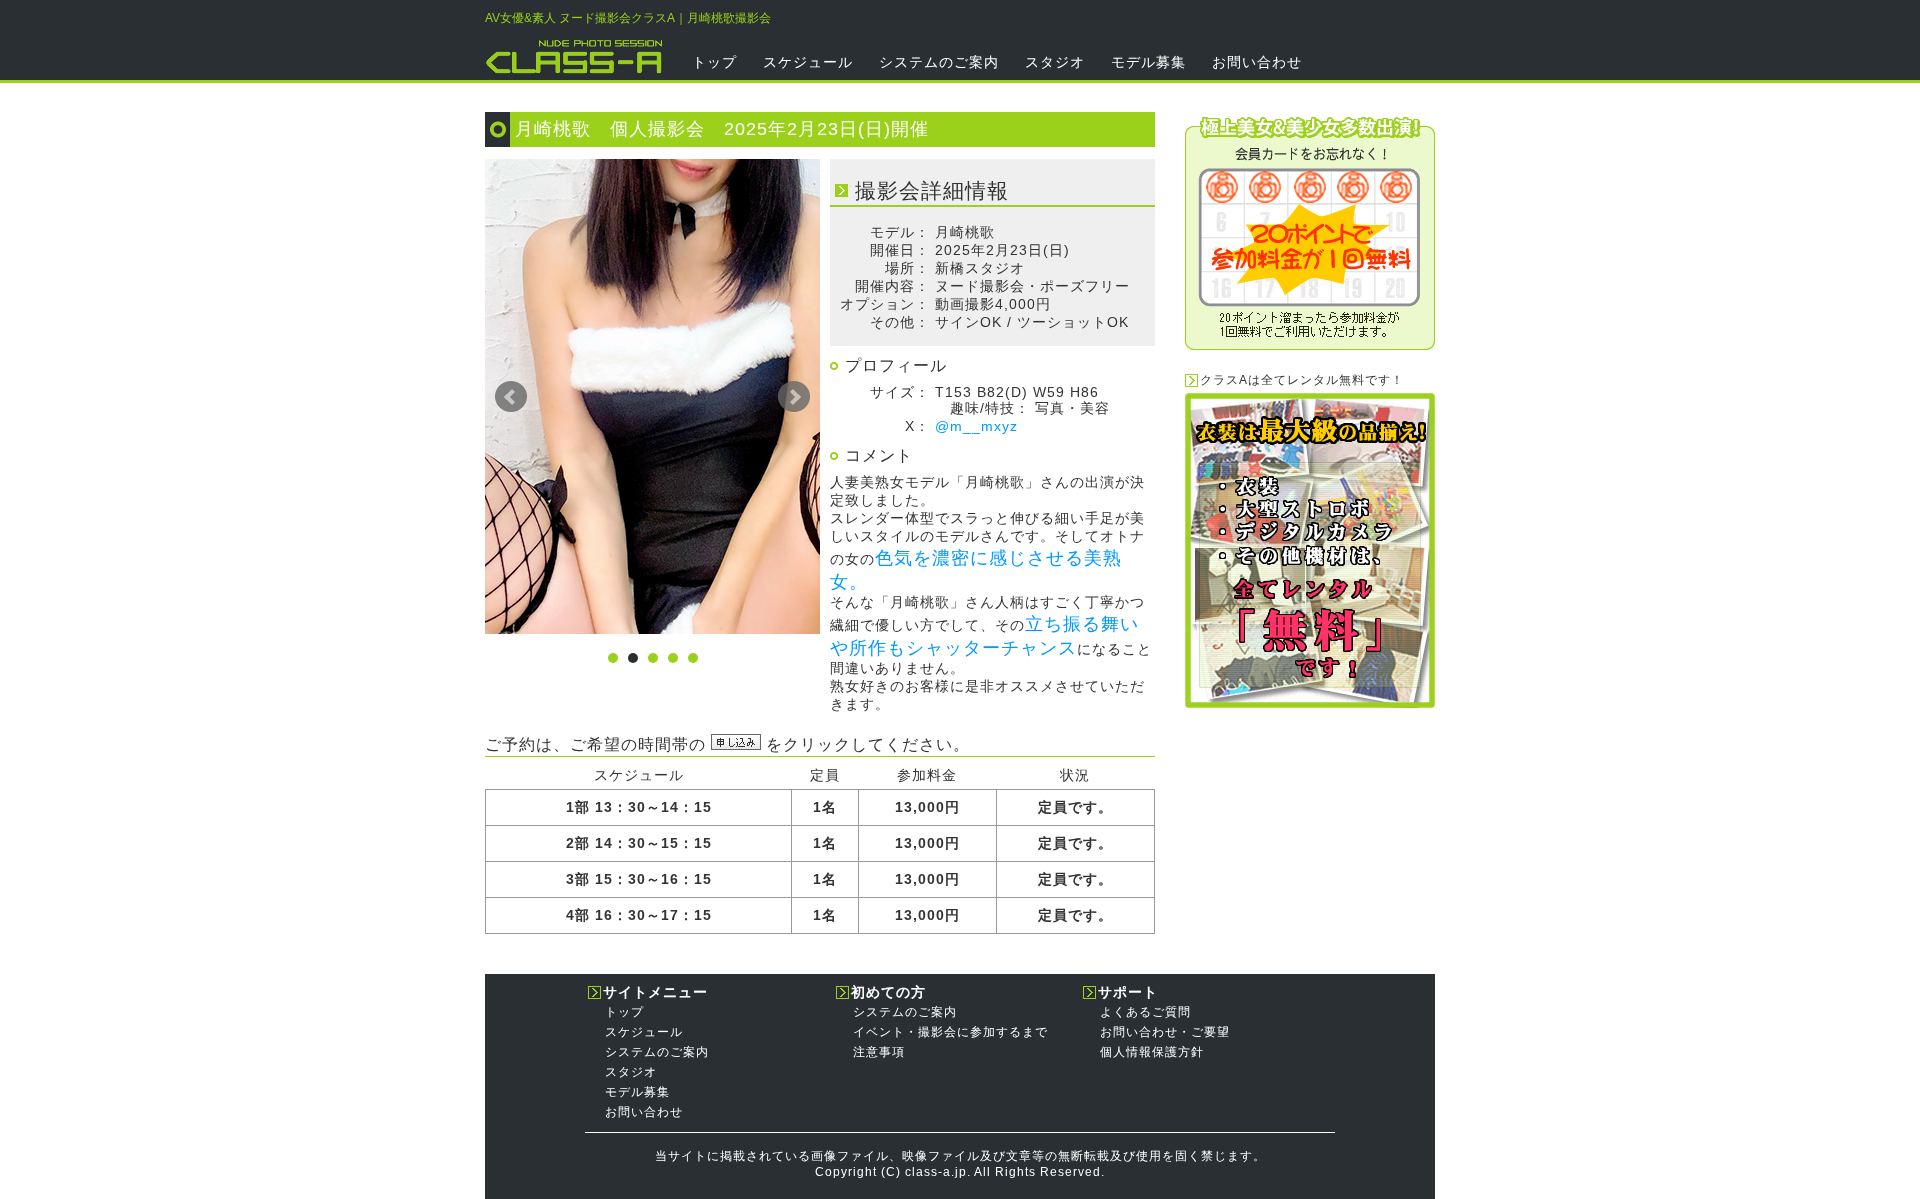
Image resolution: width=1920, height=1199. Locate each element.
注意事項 (879, 1052)
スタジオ (1055, 62)
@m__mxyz (976, 426)
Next (794, 397)
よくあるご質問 (1145, 1012)
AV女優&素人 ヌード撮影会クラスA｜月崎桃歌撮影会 (628, 18)
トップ (714, 62)
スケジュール (808, 62)
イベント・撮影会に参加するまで (950, 1032)
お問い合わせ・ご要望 (1165, 1032)
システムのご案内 (939, 62)
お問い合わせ (1257, 62)
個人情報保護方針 (1152, 1052)
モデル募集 (1148, 62)
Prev (511, 397)
